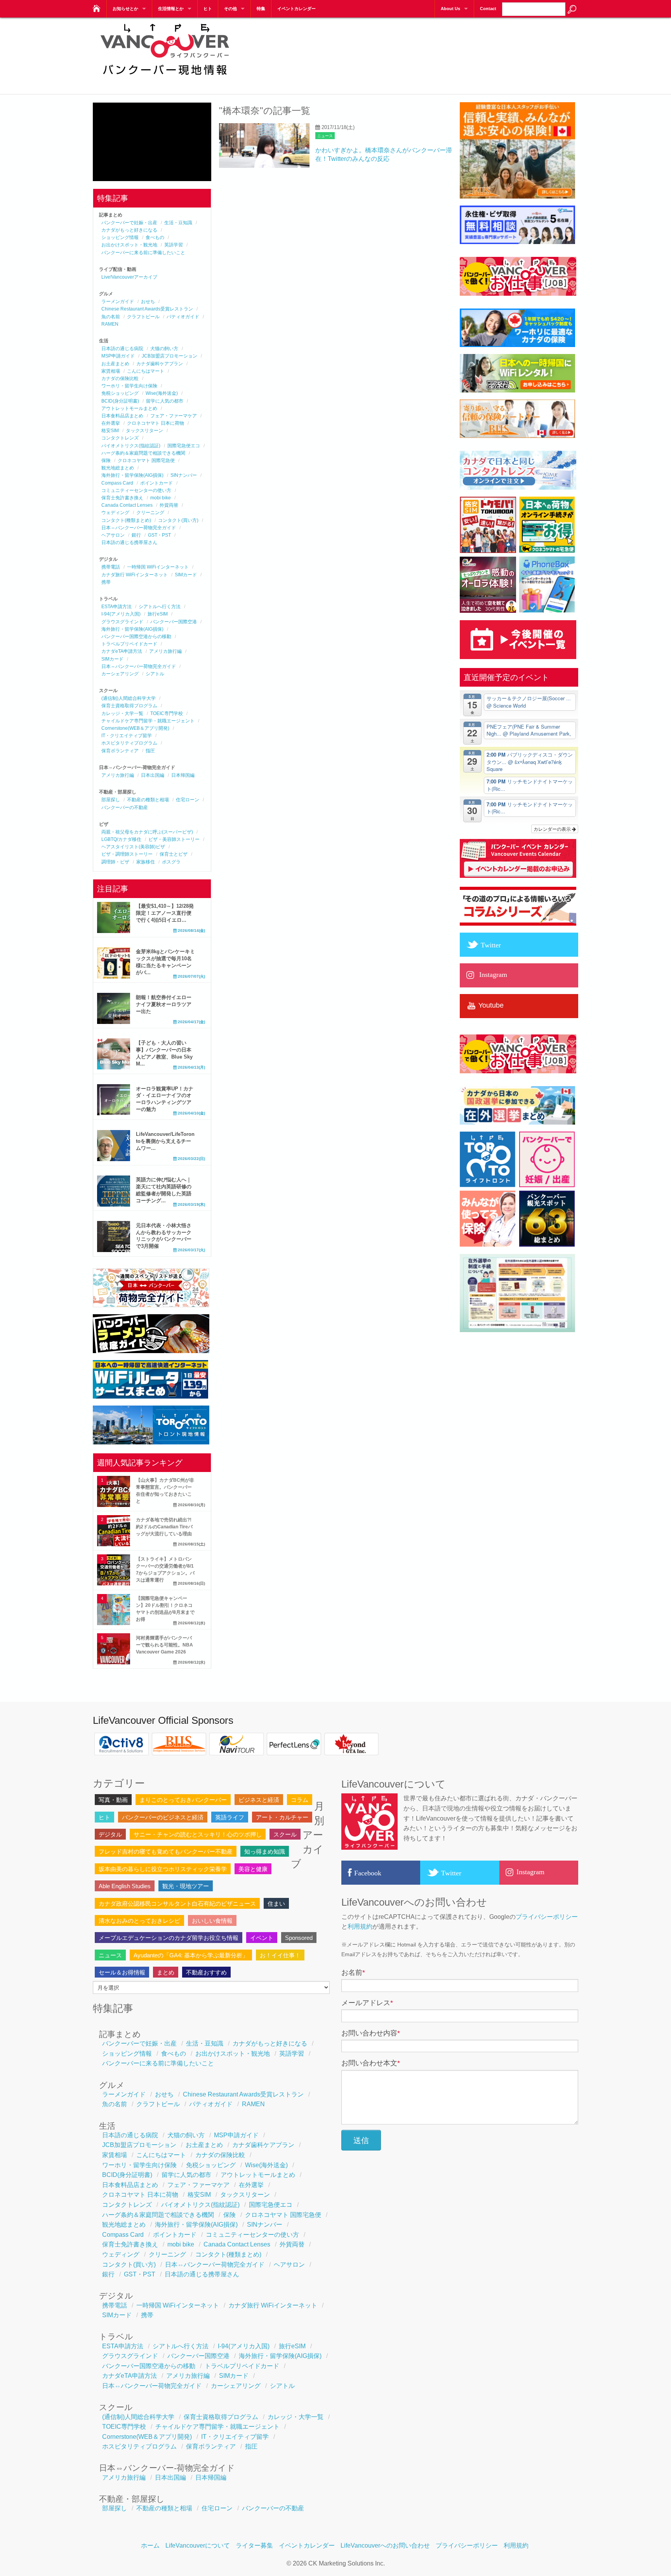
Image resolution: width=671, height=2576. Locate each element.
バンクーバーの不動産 (125, 808)
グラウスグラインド (122, 622)
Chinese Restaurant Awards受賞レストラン (147, 309)
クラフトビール (143, 317)
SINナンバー (184, 475)
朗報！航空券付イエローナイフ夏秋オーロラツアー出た (164, 1004)
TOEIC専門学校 (167, 713)
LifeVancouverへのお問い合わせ (385, 2545)
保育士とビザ (174, 854)
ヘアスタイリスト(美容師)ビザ (133, 847)
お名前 (353, 1973)
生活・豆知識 (178, 223)
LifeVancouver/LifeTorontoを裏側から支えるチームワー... (165, 1141)
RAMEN (110, 324)
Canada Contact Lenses (127, 505)
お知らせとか (125, 9)
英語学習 (174, 245)
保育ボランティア (120, 751)
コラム (300, 1800)
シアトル (155, 674)
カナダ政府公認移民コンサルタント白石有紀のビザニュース (177, 1904)
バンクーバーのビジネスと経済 (163, 1817)
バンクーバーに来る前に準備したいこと (143, 253)
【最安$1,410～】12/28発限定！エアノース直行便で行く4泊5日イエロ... (165, 913)
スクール (285, 1834)
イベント (262, 1938)
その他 (230, 9)
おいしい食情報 (212, 1921)
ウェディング (115, 513)
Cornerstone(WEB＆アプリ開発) (135, 728)
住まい (276, 1904)
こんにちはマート (146, 371)
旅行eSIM (158, 614)
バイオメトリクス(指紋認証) (131, 446)
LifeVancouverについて (198, 2545)
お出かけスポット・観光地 (129, 245)
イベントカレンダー (296, 9)
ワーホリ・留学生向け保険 (129, 386)
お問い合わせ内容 (371, 2033)
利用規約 (360, 1926)
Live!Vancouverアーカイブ (129, 277)
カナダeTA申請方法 (122, 651)
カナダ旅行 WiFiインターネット (135, 575)
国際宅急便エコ (184, 446)
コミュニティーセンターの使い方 (136, 490)
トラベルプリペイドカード (129, 644)
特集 (261, 9)
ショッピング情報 (120, 237)
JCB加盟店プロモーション (169, 356)
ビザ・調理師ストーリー (127, 854)
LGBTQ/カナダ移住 (121, 839)
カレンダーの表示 (553, 829)
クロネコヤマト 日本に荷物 (156, 423)
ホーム (150, 2545)
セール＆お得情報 (122, 1972)
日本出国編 (153, 775)
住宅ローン (188, 800)
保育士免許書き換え (122, 498)
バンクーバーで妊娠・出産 (129, 223)
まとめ (166, 1972)
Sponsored (299, 1938)
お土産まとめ (115, 364)
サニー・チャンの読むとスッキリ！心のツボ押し (198, 1834)
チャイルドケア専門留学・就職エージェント (148, 721)
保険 (106, 460)
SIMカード (186, 575)
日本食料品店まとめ (122, 416)
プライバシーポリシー (547, 1917)
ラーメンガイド (118, 302)
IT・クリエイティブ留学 (127, 736)
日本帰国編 (183, 775)
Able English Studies (125, 1886)
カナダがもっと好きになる (129, 230)
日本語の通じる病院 (122, 349)
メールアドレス (367, 2003)
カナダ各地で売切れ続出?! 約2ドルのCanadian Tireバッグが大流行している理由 (164, 1527)
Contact (488, 9)
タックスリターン (144, 431)
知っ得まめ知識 (265, 1851)
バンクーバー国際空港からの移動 (136, 637)
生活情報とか (171, 9)
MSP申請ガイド (118, 356)
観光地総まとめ (118, 468)
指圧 (150, 751)
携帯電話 (111, 567)
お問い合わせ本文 (371, 2063)
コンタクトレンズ (120, 438)
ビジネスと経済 (259, 1800)
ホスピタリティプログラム (129, 743)
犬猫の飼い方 (164, 349)
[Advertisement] (437, 51)
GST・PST (159, 535)
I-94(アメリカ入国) (121, 614)
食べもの (155, 237)
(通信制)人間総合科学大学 (129, 698)
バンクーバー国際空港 (174, 622)
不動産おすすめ (206, 1972)
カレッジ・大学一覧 (122, 713)
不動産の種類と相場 (148, 800)
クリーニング (150, 513)
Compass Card (117, 483)
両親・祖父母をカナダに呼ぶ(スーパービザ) (147, 832)
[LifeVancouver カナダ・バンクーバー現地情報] (96, 6)
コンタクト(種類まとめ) (126, 520)
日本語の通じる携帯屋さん (129, 542)
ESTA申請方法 (116, 607)
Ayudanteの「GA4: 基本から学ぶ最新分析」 (191, 1955)
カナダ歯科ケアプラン (160, 364)
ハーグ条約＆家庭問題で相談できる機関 (143, 453)
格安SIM (110, 431)
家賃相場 (111, 371)
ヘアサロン (113, 535)
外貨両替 (169, 505)
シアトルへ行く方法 (160, 607)
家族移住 (146, 862)
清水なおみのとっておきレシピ (139, 1921)
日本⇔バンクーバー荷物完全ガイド (139, 528)
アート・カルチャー (282, 1817)
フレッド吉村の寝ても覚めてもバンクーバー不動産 (166, 1851)
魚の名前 (111, 317)
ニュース (325, 136)
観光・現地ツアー (186, 1886)
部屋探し (111, 800)
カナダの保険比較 (120, 378)
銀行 (136, 535)
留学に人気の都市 (165, 401)
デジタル (110, 1834)
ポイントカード (156, 483)
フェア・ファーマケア (174, 416)
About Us (450, 9)
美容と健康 (253, 1869)
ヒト (208, 9)
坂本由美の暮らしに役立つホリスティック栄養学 (163, 1869)
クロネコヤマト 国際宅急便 (146, 460)
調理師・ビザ (115, 862)
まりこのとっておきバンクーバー (183, 1800)
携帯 (106, 582)
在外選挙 (111, 423)
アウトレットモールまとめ (129, 408)
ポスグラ (171, 862)
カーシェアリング (120, 674)
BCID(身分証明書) (120, 401)
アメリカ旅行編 (165, 651)
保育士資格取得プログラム (129, 706)
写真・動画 (113, 1800)
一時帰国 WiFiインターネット (158, 567)
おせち (148, 302)
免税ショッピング (120, 393)
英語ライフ (230, 1817)
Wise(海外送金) (162, 393)
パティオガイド (183, 317)
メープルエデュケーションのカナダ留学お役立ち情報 (169, 1938)
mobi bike (161, 498)
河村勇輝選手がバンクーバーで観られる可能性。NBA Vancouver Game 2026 (164, 1645)
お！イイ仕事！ (280, 1955)
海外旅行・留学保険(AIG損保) (132, 475)
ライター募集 (254, 2545)
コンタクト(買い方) (178, 520)
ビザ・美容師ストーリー (174, 839)
